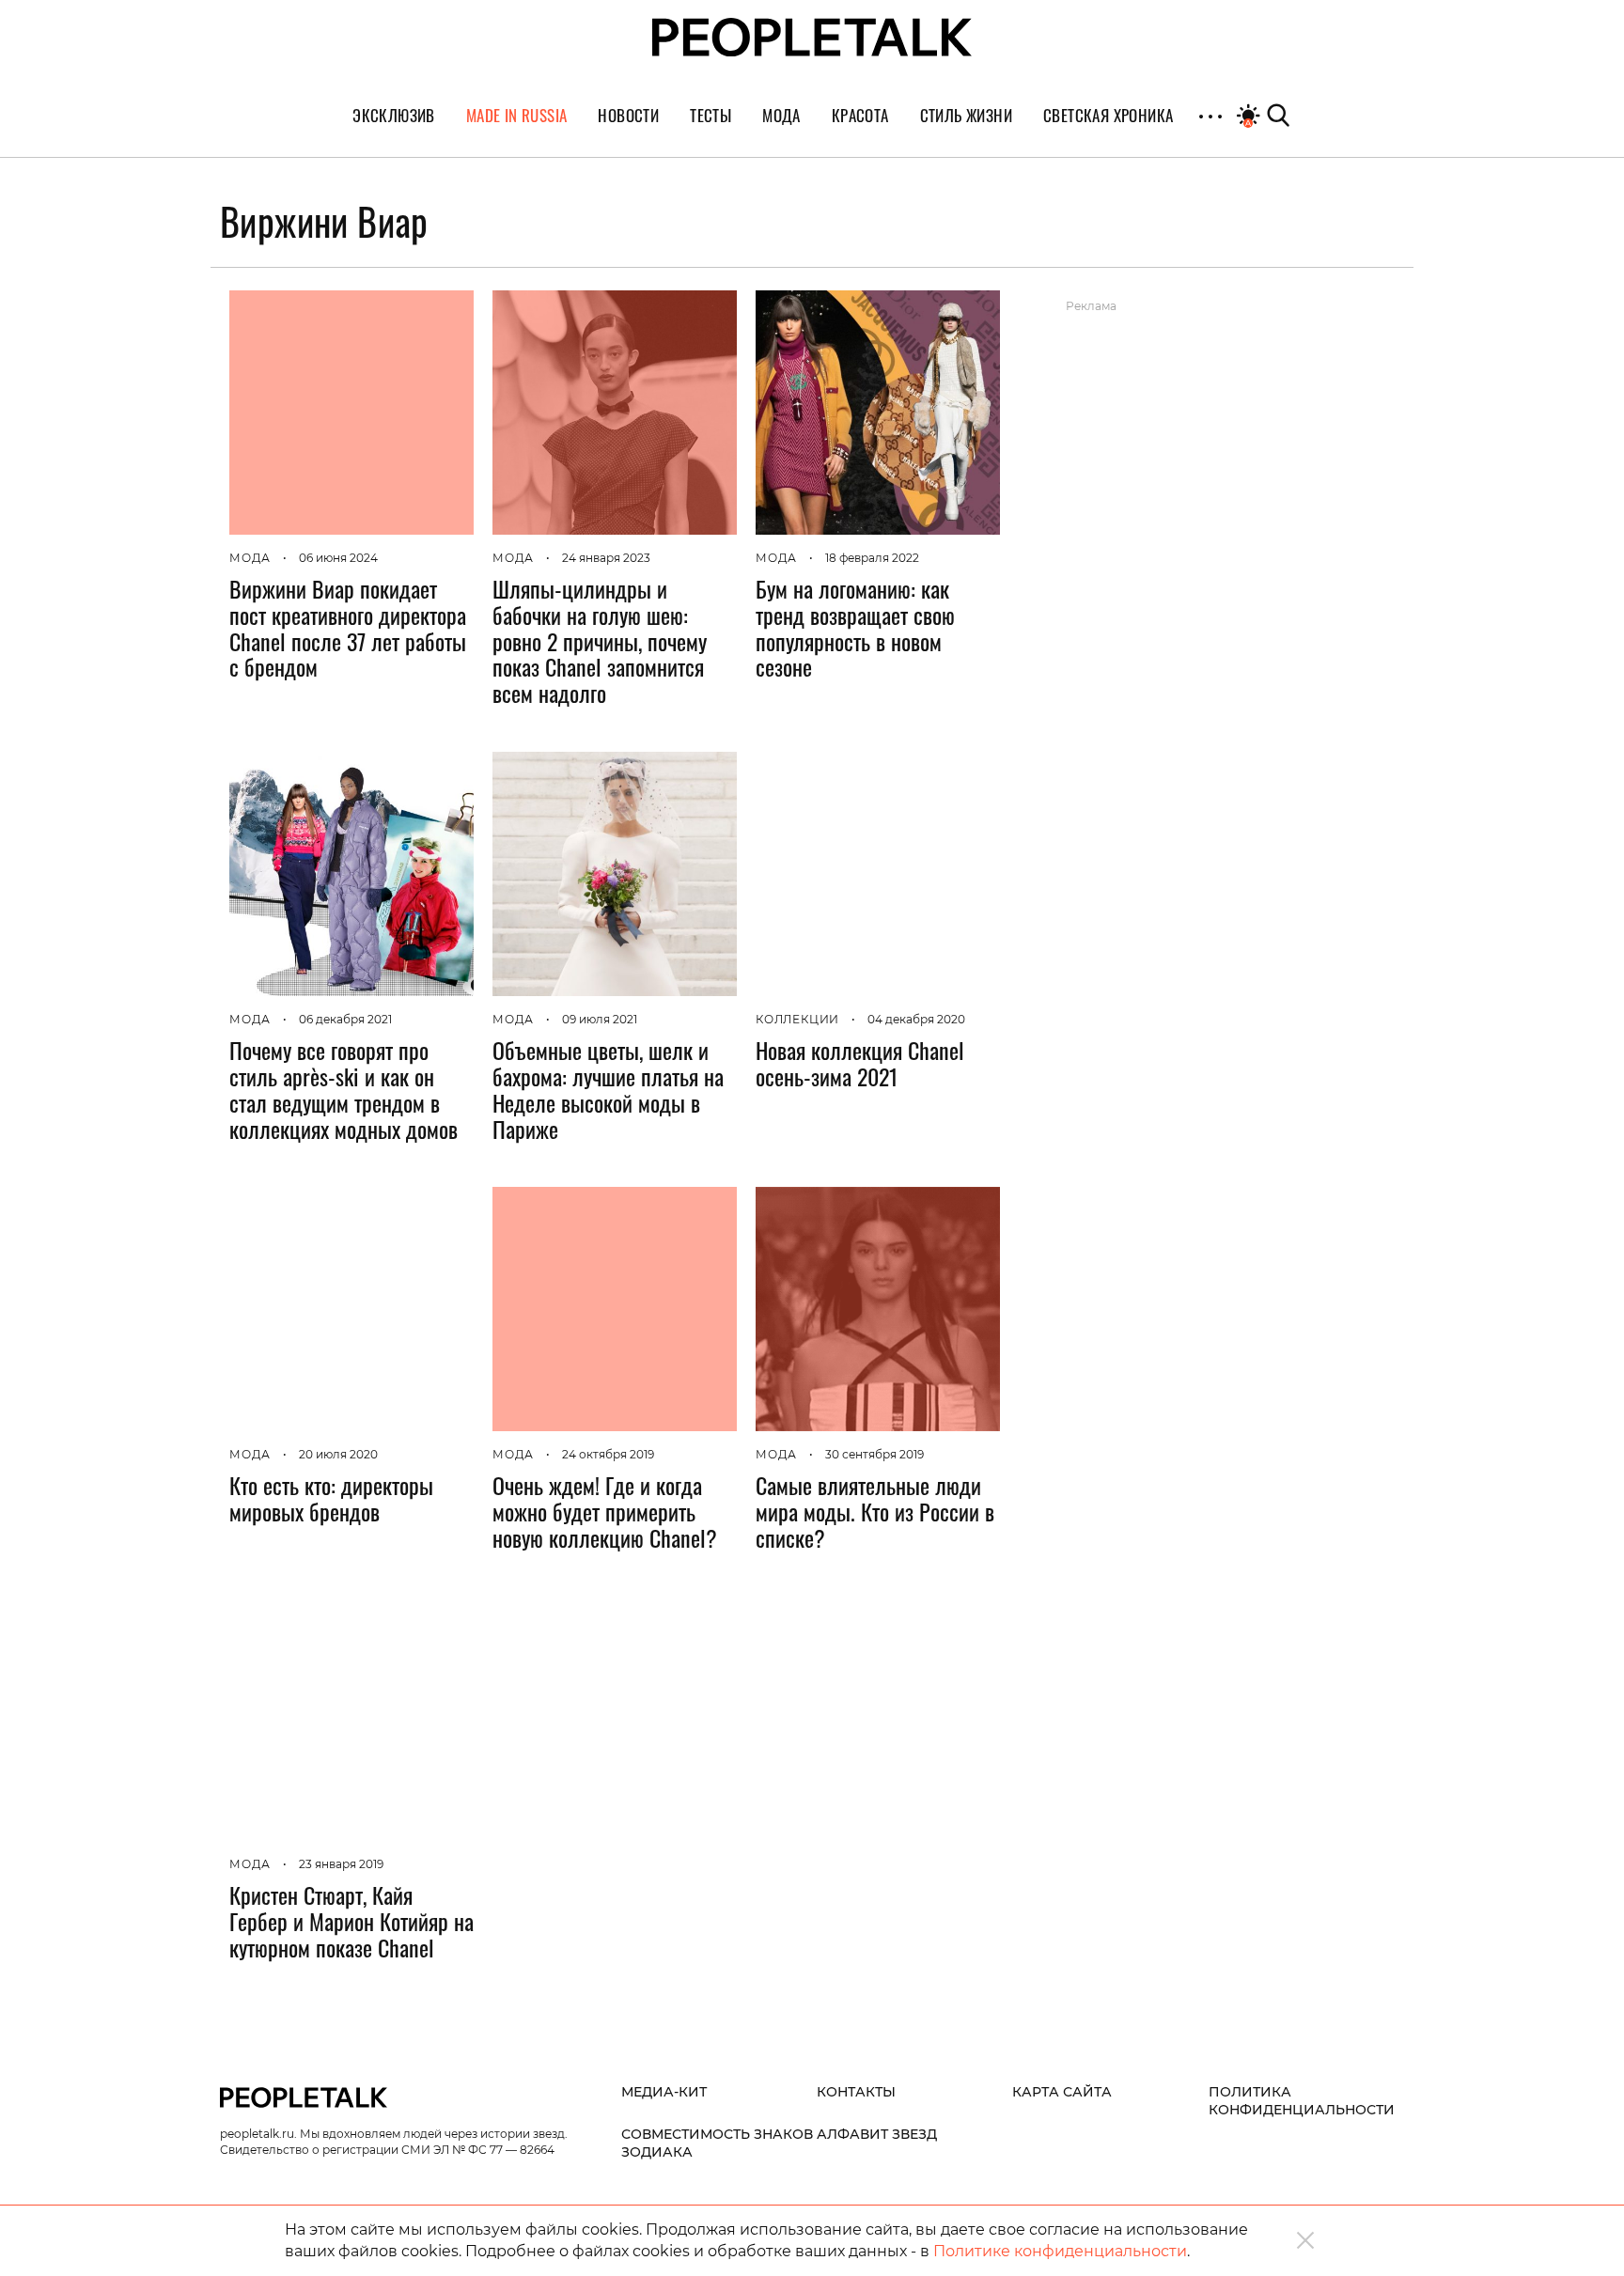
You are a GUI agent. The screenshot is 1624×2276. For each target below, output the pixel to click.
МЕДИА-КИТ (664, 2092)
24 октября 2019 (608, 1454)
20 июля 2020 (338, 1454)
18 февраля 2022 (872, 558)
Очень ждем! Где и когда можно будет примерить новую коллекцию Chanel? (605, 1511)
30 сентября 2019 (874, 1454)
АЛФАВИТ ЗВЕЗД (877, 2134)
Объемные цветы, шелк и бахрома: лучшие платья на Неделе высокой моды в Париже (608, 1089)
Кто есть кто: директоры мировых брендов (331, 1498)
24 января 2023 (606, 558)
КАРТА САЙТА (1062, 2092)
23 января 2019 (341, 1864)
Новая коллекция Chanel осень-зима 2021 (860, 1063)
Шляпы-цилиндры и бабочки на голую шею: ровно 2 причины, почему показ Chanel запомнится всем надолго (600, 640)
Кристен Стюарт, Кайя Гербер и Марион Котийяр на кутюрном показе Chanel (351, 1921)
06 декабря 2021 (345, 1019)
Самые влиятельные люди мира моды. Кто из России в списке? (875, 1511)
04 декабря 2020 (916, 1019)
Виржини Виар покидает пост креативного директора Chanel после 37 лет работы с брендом (348, 627)
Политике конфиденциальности (1060, 2251)
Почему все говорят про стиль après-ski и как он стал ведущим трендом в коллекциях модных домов (344, 1089)
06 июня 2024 (338, 558)
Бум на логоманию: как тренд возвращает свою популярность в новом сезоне (855, 627)
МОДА (250, 558)
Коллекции (797, 1019)
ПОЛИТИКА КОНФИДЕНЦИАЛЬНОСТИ (1302, 2101)
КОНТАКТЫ (856, 2092)
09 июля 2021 (600, 1019)
